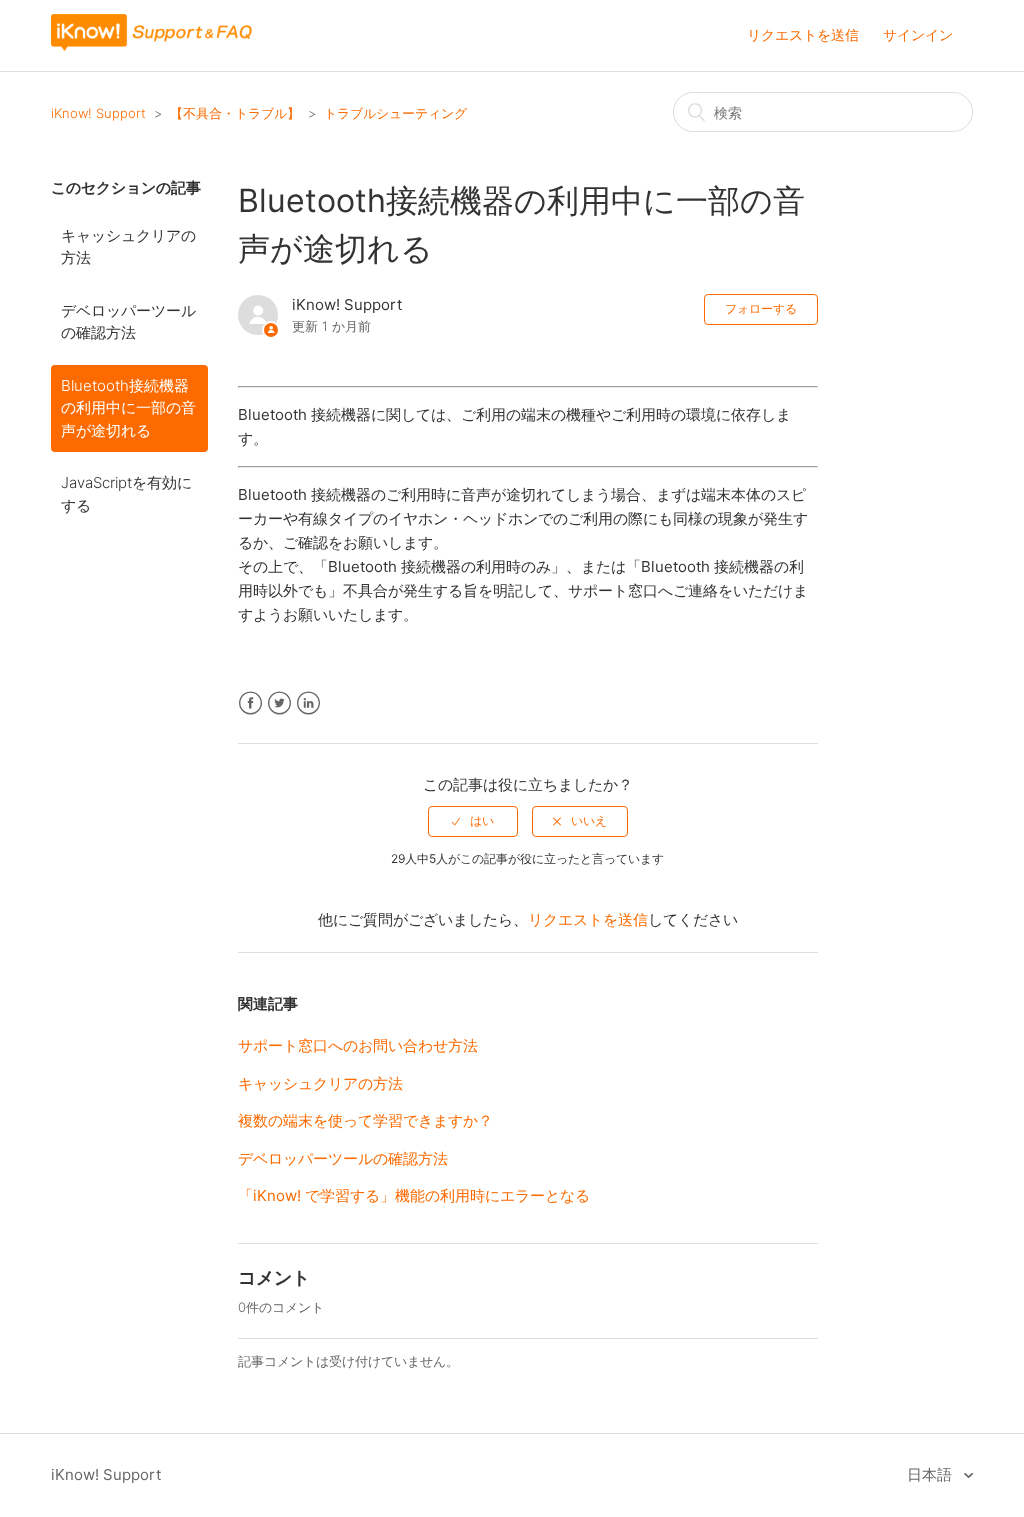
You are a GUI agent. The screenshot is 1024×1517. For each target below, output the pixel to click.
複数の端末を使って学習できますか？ (365, 1120)
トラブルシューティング (395, 113)
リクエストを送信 (803, 34)
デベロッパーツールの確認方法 (128, 322)
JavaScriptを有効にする (126, 494)
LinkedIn (308, 703)
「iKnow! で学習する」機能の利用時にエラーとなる (414, 1195)
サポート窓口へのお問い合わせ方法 (358, 1045)
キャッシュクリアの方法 (128, 247)
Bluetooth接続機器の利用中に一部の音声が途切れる (128, 408)
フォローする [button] (761, 308)
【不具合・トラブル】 (235, 113)
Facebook (250, 703)
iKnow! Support (98, 113)
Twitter (279, 703)
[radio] (473, 821)
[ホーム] (152, 45)
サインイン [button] (918, 34)
